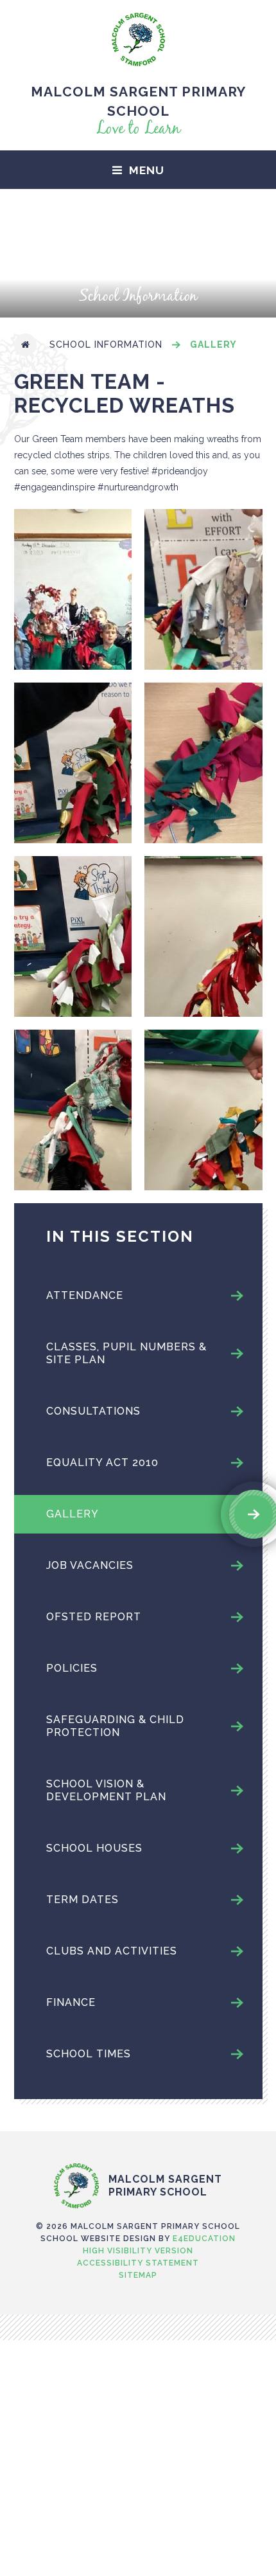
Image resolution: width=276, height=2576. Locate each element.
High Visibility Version (138, 2251)
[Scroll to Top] (138, 2136)
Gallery (213, 344)
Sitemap (138, 2275)
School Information (106, 344)
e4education (204, 2239)
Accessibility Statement (138, 2263)
